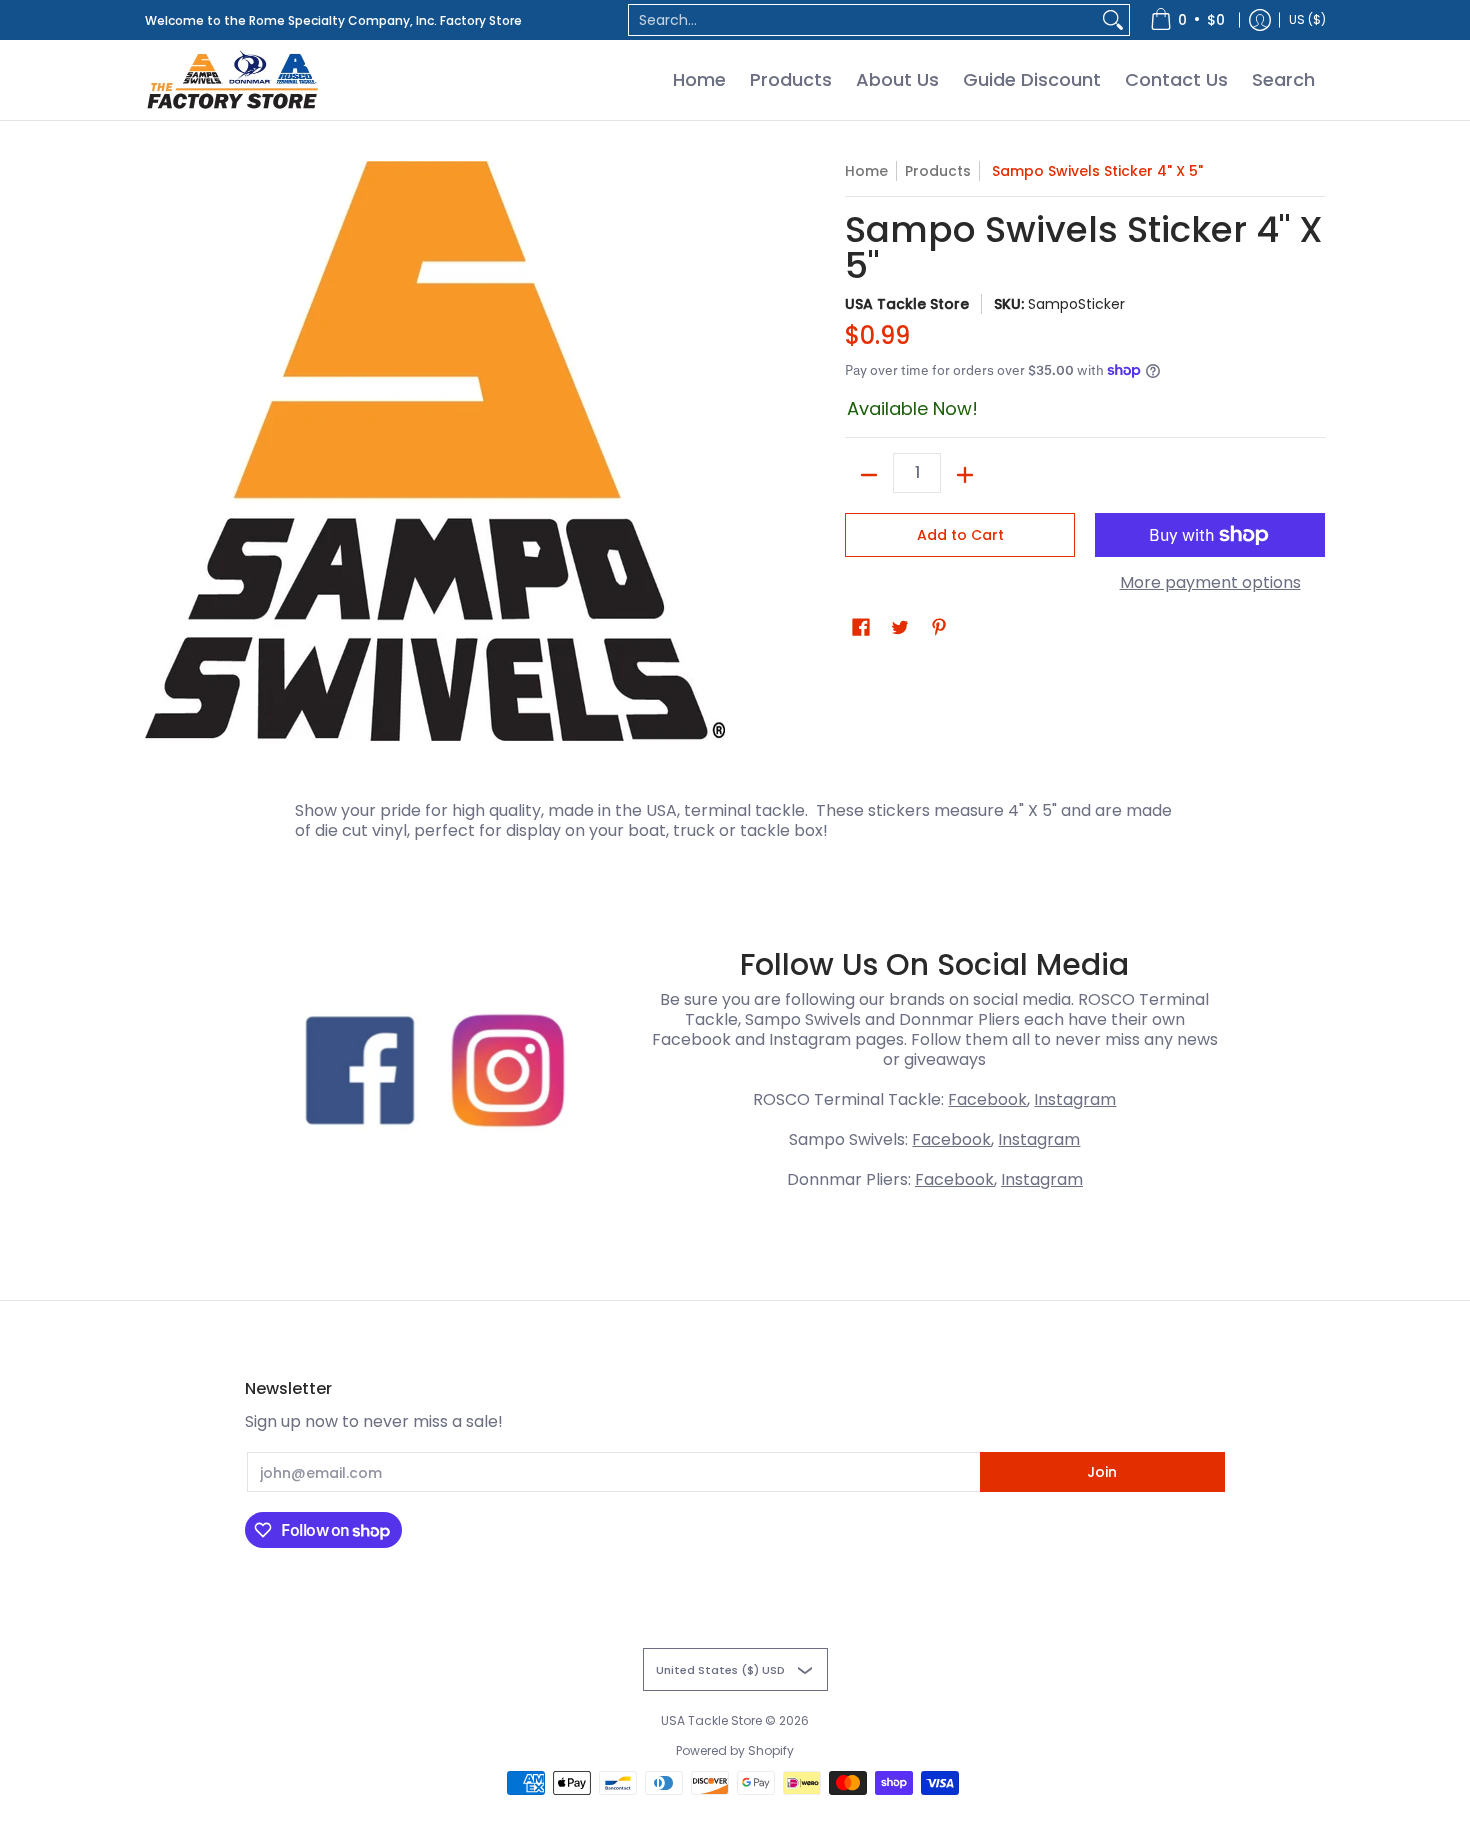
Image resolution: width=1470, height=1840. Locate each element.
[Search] (1113, 20)
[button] (861, 627)
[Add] (965, 475)
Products (938, 171)
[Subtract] (869, 475)
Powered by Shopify (735, 1750)
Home (866, 171)
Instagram (1075, 1099)
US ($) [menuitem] (1307, 19)
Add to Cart (960, 535)
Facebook (987, 1099)
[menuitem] (1187, 20)
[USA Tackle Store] (232, 80)
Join (1102, 1472)
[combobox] (863, 20)
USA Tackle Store (907, 304)
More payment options (1210, 583)
